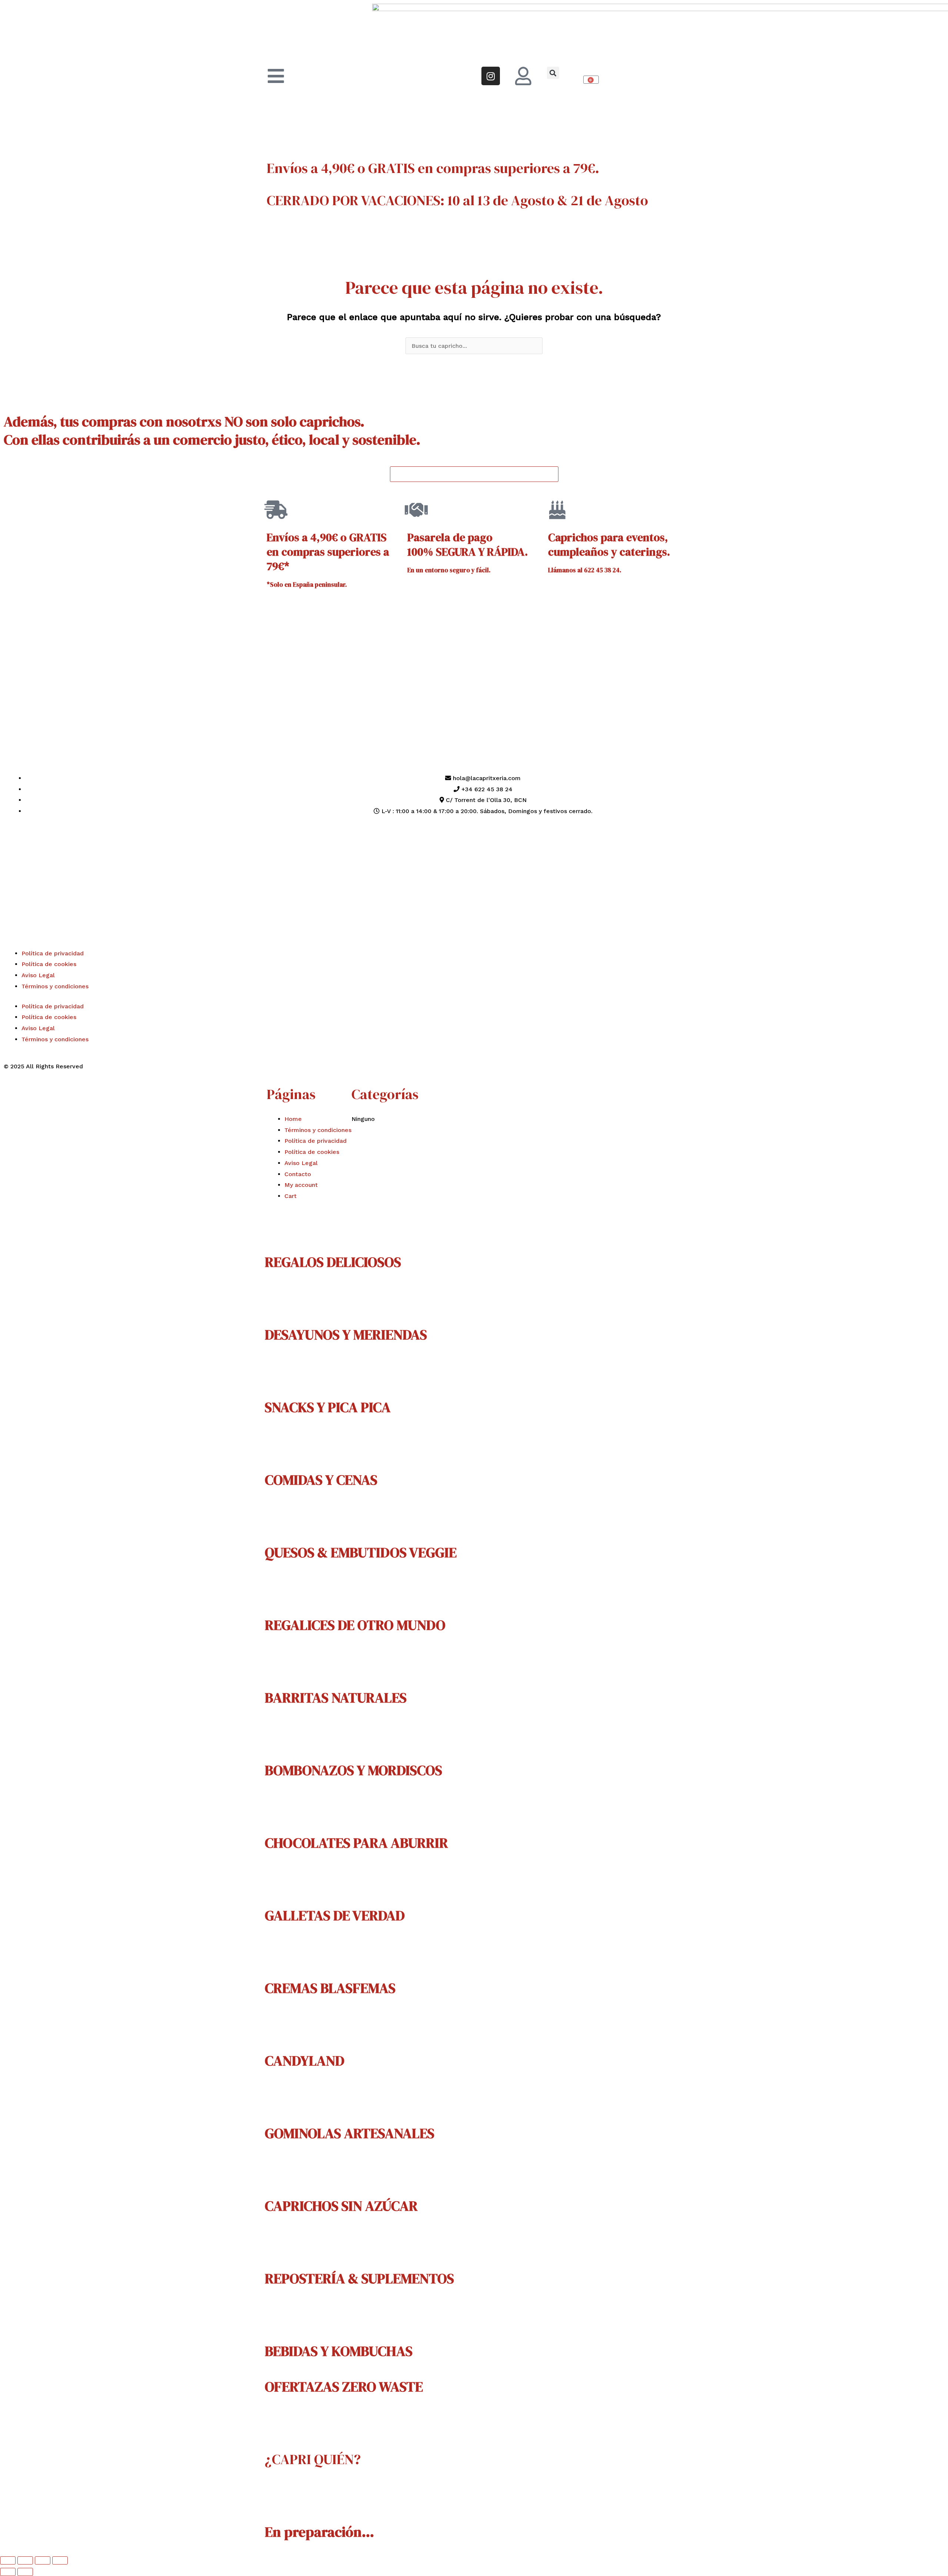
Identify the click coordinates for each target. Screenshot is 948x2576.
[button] (553, 73)
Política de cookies (49, 964)
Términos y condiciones (55, 986)
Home (293, 1119)
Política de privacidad (53, 953)
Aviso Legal (38, 975)
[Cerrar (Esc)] (60, 2560)
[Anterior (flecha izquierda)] (8, 2572)
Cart (291, 1196)
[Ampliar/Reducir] (8, 2560)
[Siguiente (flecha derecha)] (25, 2572)
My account (301, 1185)
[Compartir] (43, 2560)
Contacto (298, 1174)
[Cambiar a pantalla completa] (25, 2560)
